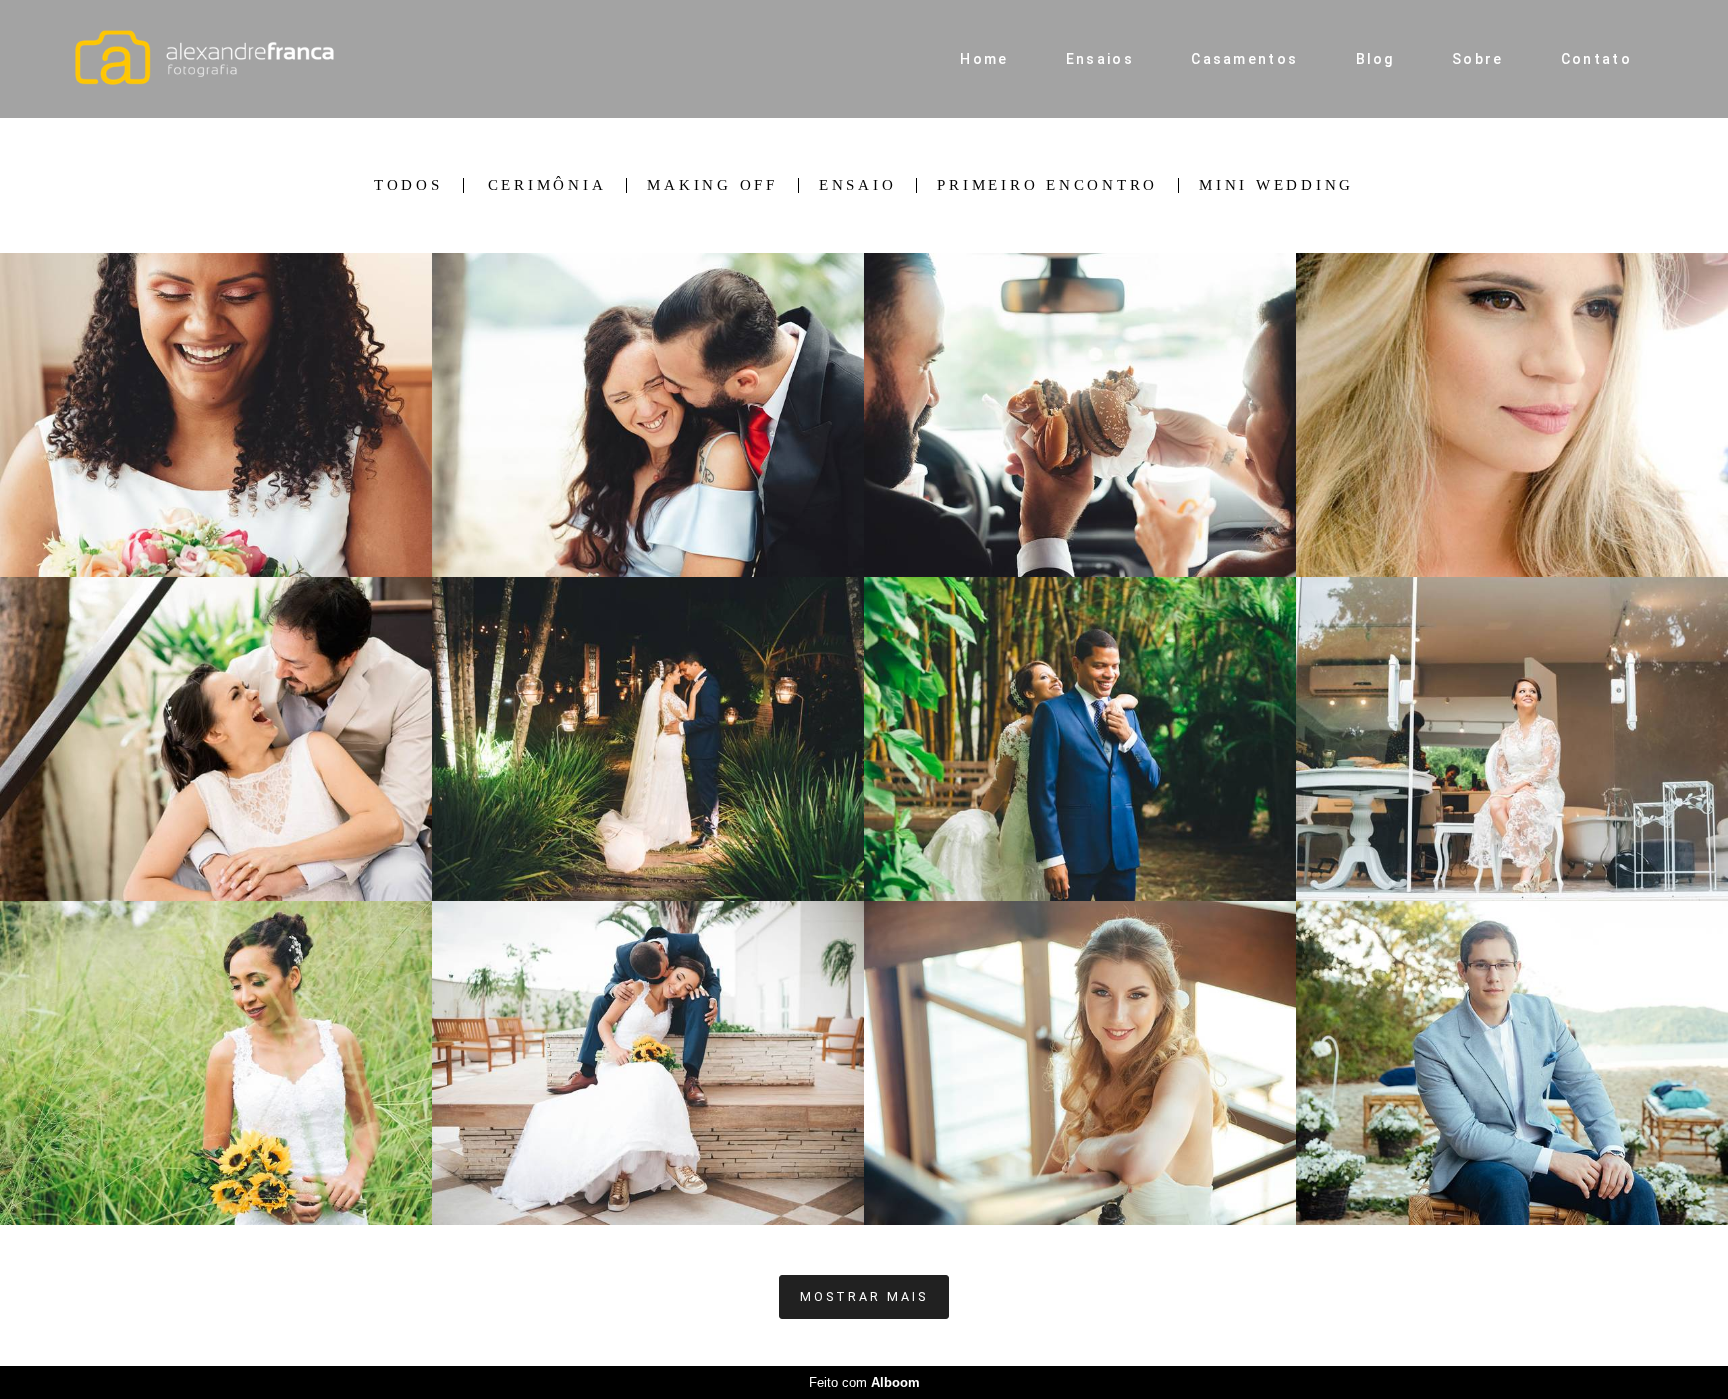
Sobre (1478, 59)
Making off (712, 185)
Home (984, 59)
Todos (408, 185)
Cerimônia (547, 185)
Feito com (864, 1382)
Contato (1596, 59)
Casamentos (1244, 59)
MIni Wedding (1276, 185)
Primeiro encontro (1047, 185)
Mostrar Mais (864, 1296)
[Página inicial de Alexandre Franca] (219, 59)
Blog (1375, 59)
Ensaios (1100, 59)
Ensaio (858, 185)
